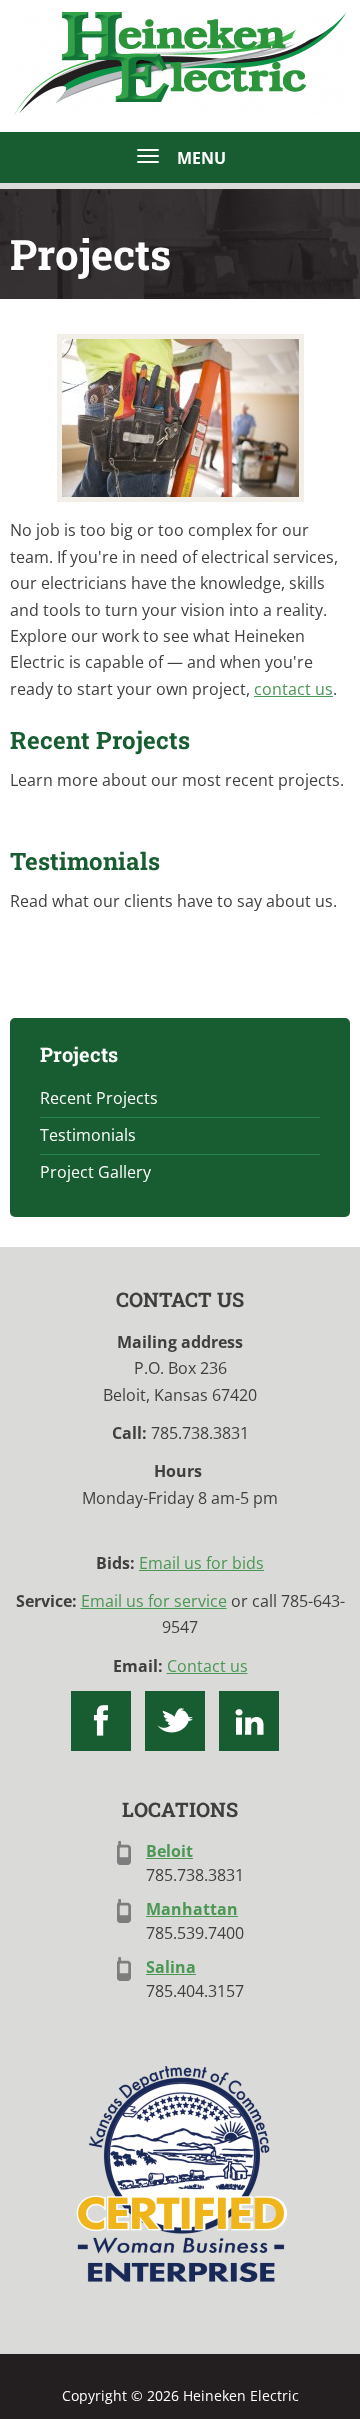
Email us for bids (201, 1563)
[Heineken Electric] (180, 418)
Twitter (175, 1721)
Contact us (207, 1666)
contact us (293, 689)
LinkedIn (249, 1721)
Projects (79, 1054)
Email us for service (154, 1601)
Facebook (101, 1721)
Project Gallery (95, 1172)
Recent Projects (100, 740)
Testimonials (85, 861)
